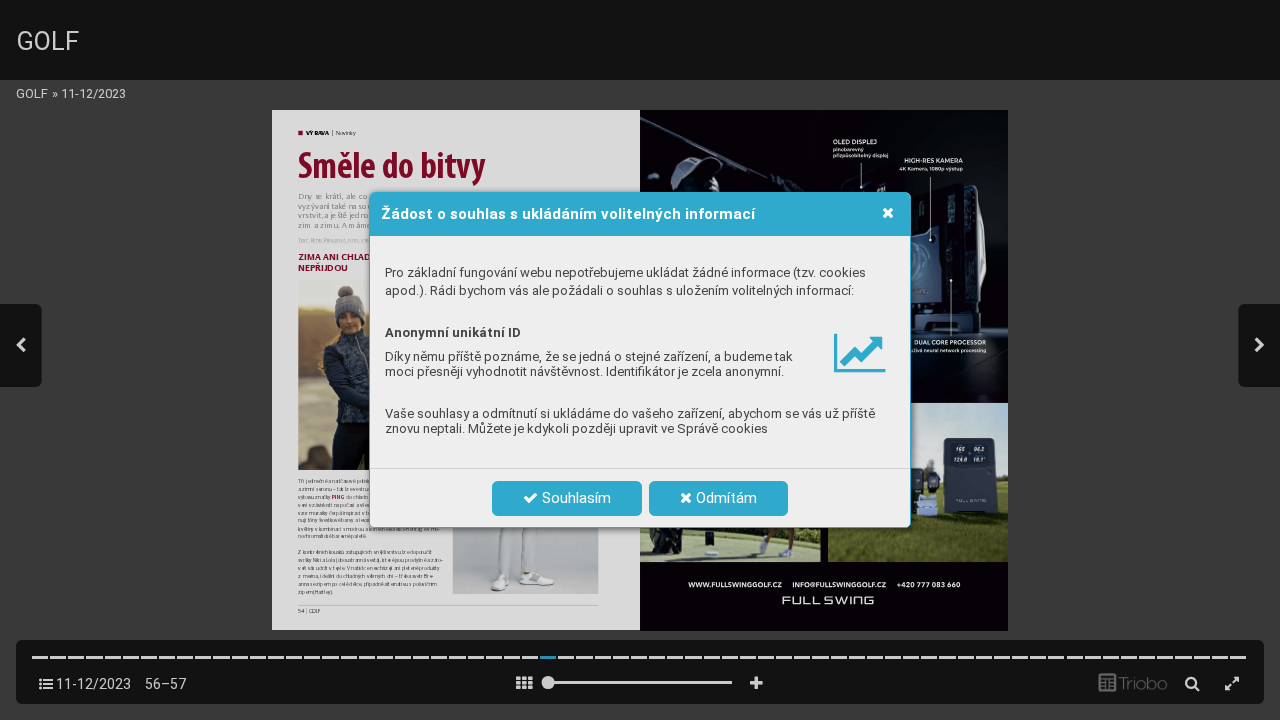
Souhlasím (574, 498)
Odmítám (724, 498)
